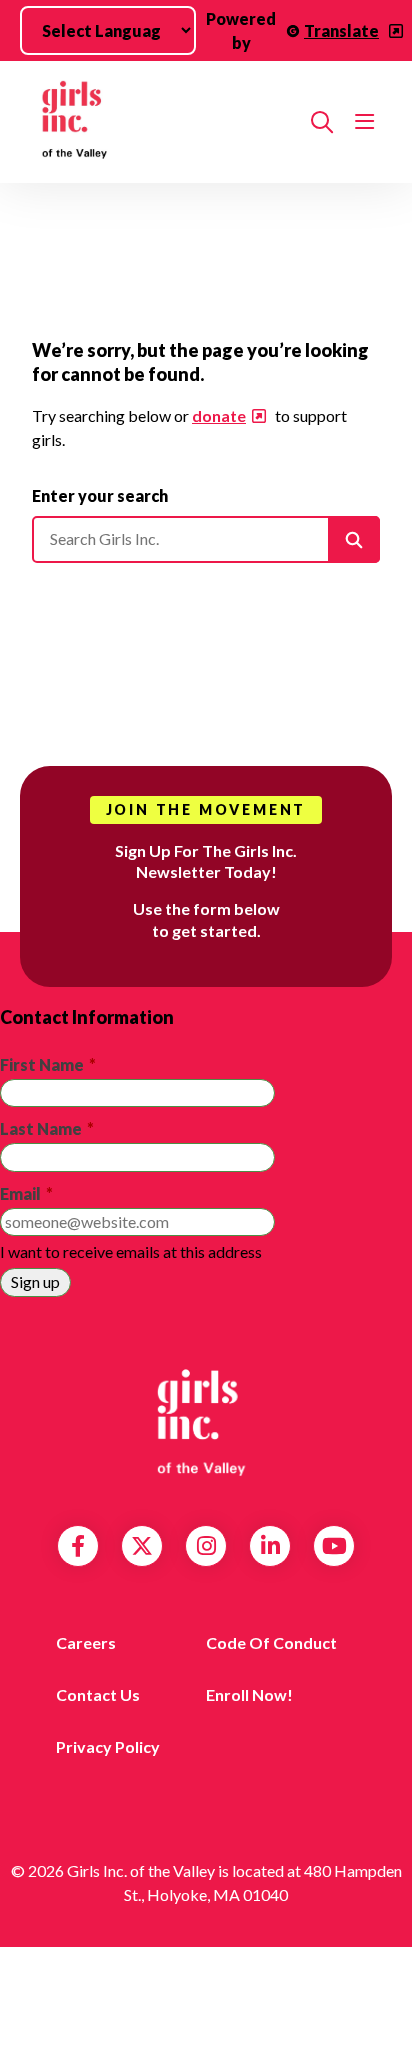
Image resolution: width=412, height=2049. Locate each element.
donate (219, 415)
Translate (341, 30)
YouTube (334, 1546)
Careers (86, 1642)
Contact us (98, 1694)
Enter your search (100, 495)
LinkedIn (270, 1546)
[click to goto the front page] (206, 1423)
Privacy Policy (108, 1746)
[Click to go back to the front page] (163, 122)
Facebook (78, 1546)
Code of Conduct (271, 1642)
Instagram (206, 1546)
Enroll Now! (249, 1694)
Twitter (142, 1546)
